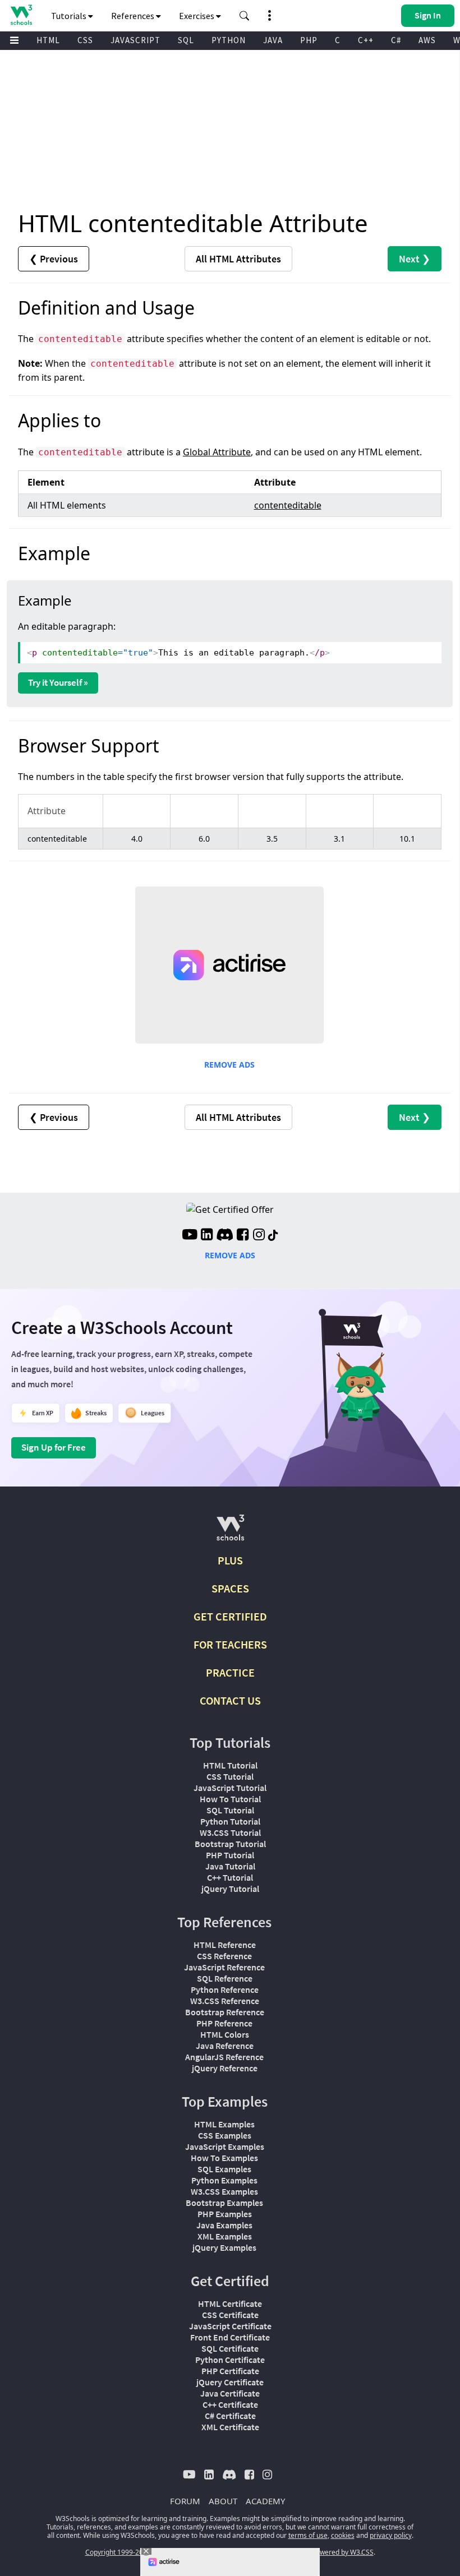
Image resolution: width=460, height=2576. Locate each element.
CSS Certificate (230, 2315)
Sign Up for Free (54, 1447)
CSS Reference (224, 1956)
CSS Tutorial (230, 1776)
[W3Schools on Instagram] (259, 1236)
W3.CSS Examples (224, 2191)
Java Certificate (230, 2393)
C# (396, 40)
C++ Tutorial (230, 1877)
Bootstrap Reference (225, 2012)
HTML (48, 40)
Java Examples (224, 2225)
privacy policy (391, 2535)
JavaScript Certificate (230, 2326)
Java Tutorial (230, 1866)
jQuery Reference (225, 2068)
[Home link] (21, 15)
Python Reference (225, 1989)
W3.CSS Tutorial (230, 1832)
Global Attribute (217, 452)
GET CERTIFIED (230, 1616)
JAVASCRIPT (135, 40)
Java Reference (225, 2046)
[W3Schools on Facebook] (243, 1236)
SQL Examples (224, 2169)
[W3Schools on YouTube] (190, 1236)
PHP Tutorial (230, 1855)
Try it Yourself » (58, 682)
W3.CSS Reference (225, 2001)
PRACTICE (230, 1672)
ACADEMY (265, 2501)
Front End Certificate (230, 2337)
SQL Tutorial (230, 1810)
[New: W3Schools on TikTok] (273, 1236)
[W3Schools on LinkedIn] (207, 1236)
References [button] (134, 16)
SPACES (230, 1588)
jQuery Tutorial (230, 1889)
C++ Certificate (230, 2404)
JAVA (273, 40)
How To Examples (224, 2158)
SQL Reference (225, 1978)
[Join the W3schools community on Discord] (225, 1236)
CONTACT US (230, 1700)
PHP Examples (225, 2214)
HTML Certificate (230, 2303)
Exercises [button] (197, 16)
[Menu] (15, 41)
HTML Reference (225, 1945)
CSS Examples (225, 2135)
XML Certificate (230, 2427)
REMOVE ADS (229, 1065)
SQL (186, 40)
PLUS (230, 1560)
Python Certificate (230, 2360)
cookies (343, 2535)
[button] (245, 16)
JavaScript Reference (224, 1967)
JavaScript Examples (225, 2146)
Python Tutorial (230, 1821)
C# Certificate (230, 2416)
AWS (427, 40)
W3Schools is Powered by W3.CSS (321, 2552)
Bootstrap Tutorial (230, 1844)
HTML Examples (224, 2124)
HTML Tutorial (230, 1765)
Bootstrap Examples (224, 2203)
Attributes (238, 259)
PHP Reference (224, 2023)
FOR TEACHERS (230, 1644)
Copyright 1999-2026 (118, 2552)
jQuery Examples (224, 2247)
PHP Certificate (230, 2371)
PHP (309, 40)
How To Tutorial (230, 1799)
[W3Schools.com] (230, 1532)
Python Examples (224, 2180)
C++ (366, 40)
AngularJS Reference (224, 2057)
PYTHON (229, 40)
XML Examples (225, 2236)
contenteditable (288, 505)
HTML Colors (225, 2034)
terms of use (308, 2535)
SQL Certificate (230, 2348)
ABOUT (223, 2501)
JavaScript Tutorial (230, 1788)
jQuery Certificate (230, 2382)
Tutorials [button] (70, 16)
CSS (85, 40)
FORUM (185, 2501)
